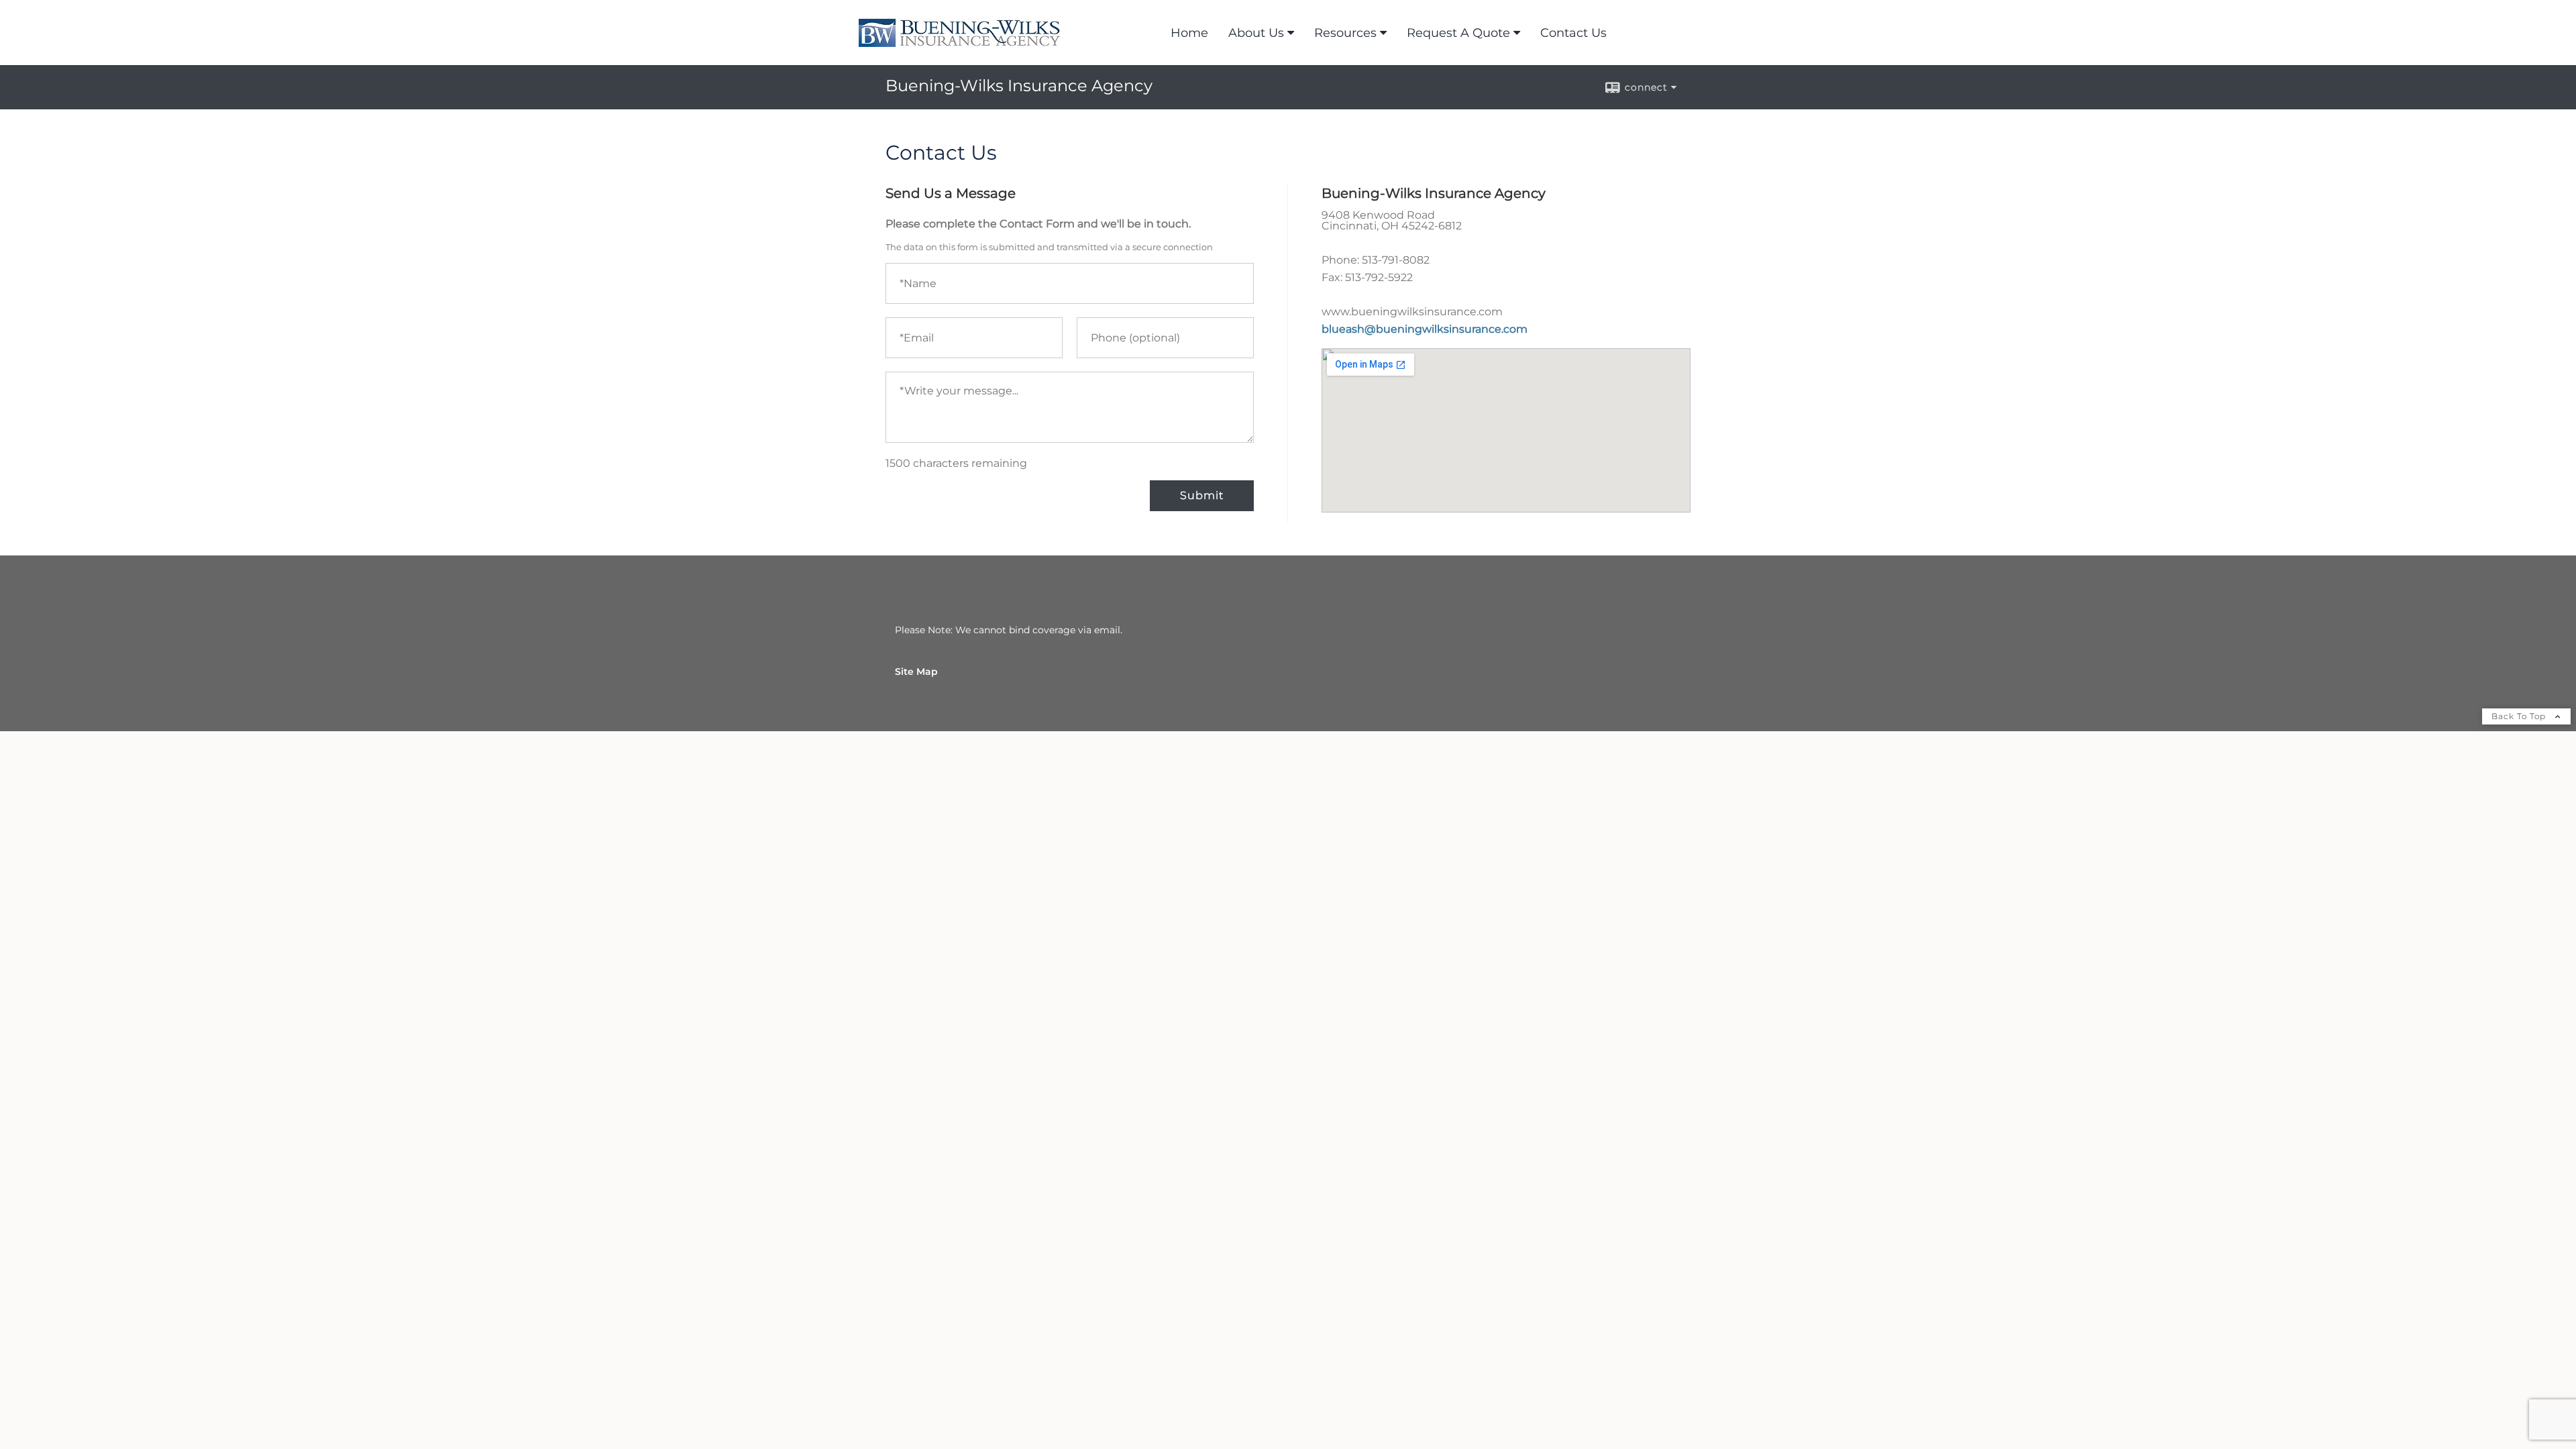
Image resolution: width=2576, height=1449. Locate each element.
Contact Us (1573, 33)
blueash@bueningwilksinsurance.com (1425, 329)
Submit (1202, 495)
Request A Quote (1458, 33)
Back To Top (2520, 716)
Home (1189, 33)
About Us (1256, 33)
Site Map (916, 672)
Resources (1345, 33)
